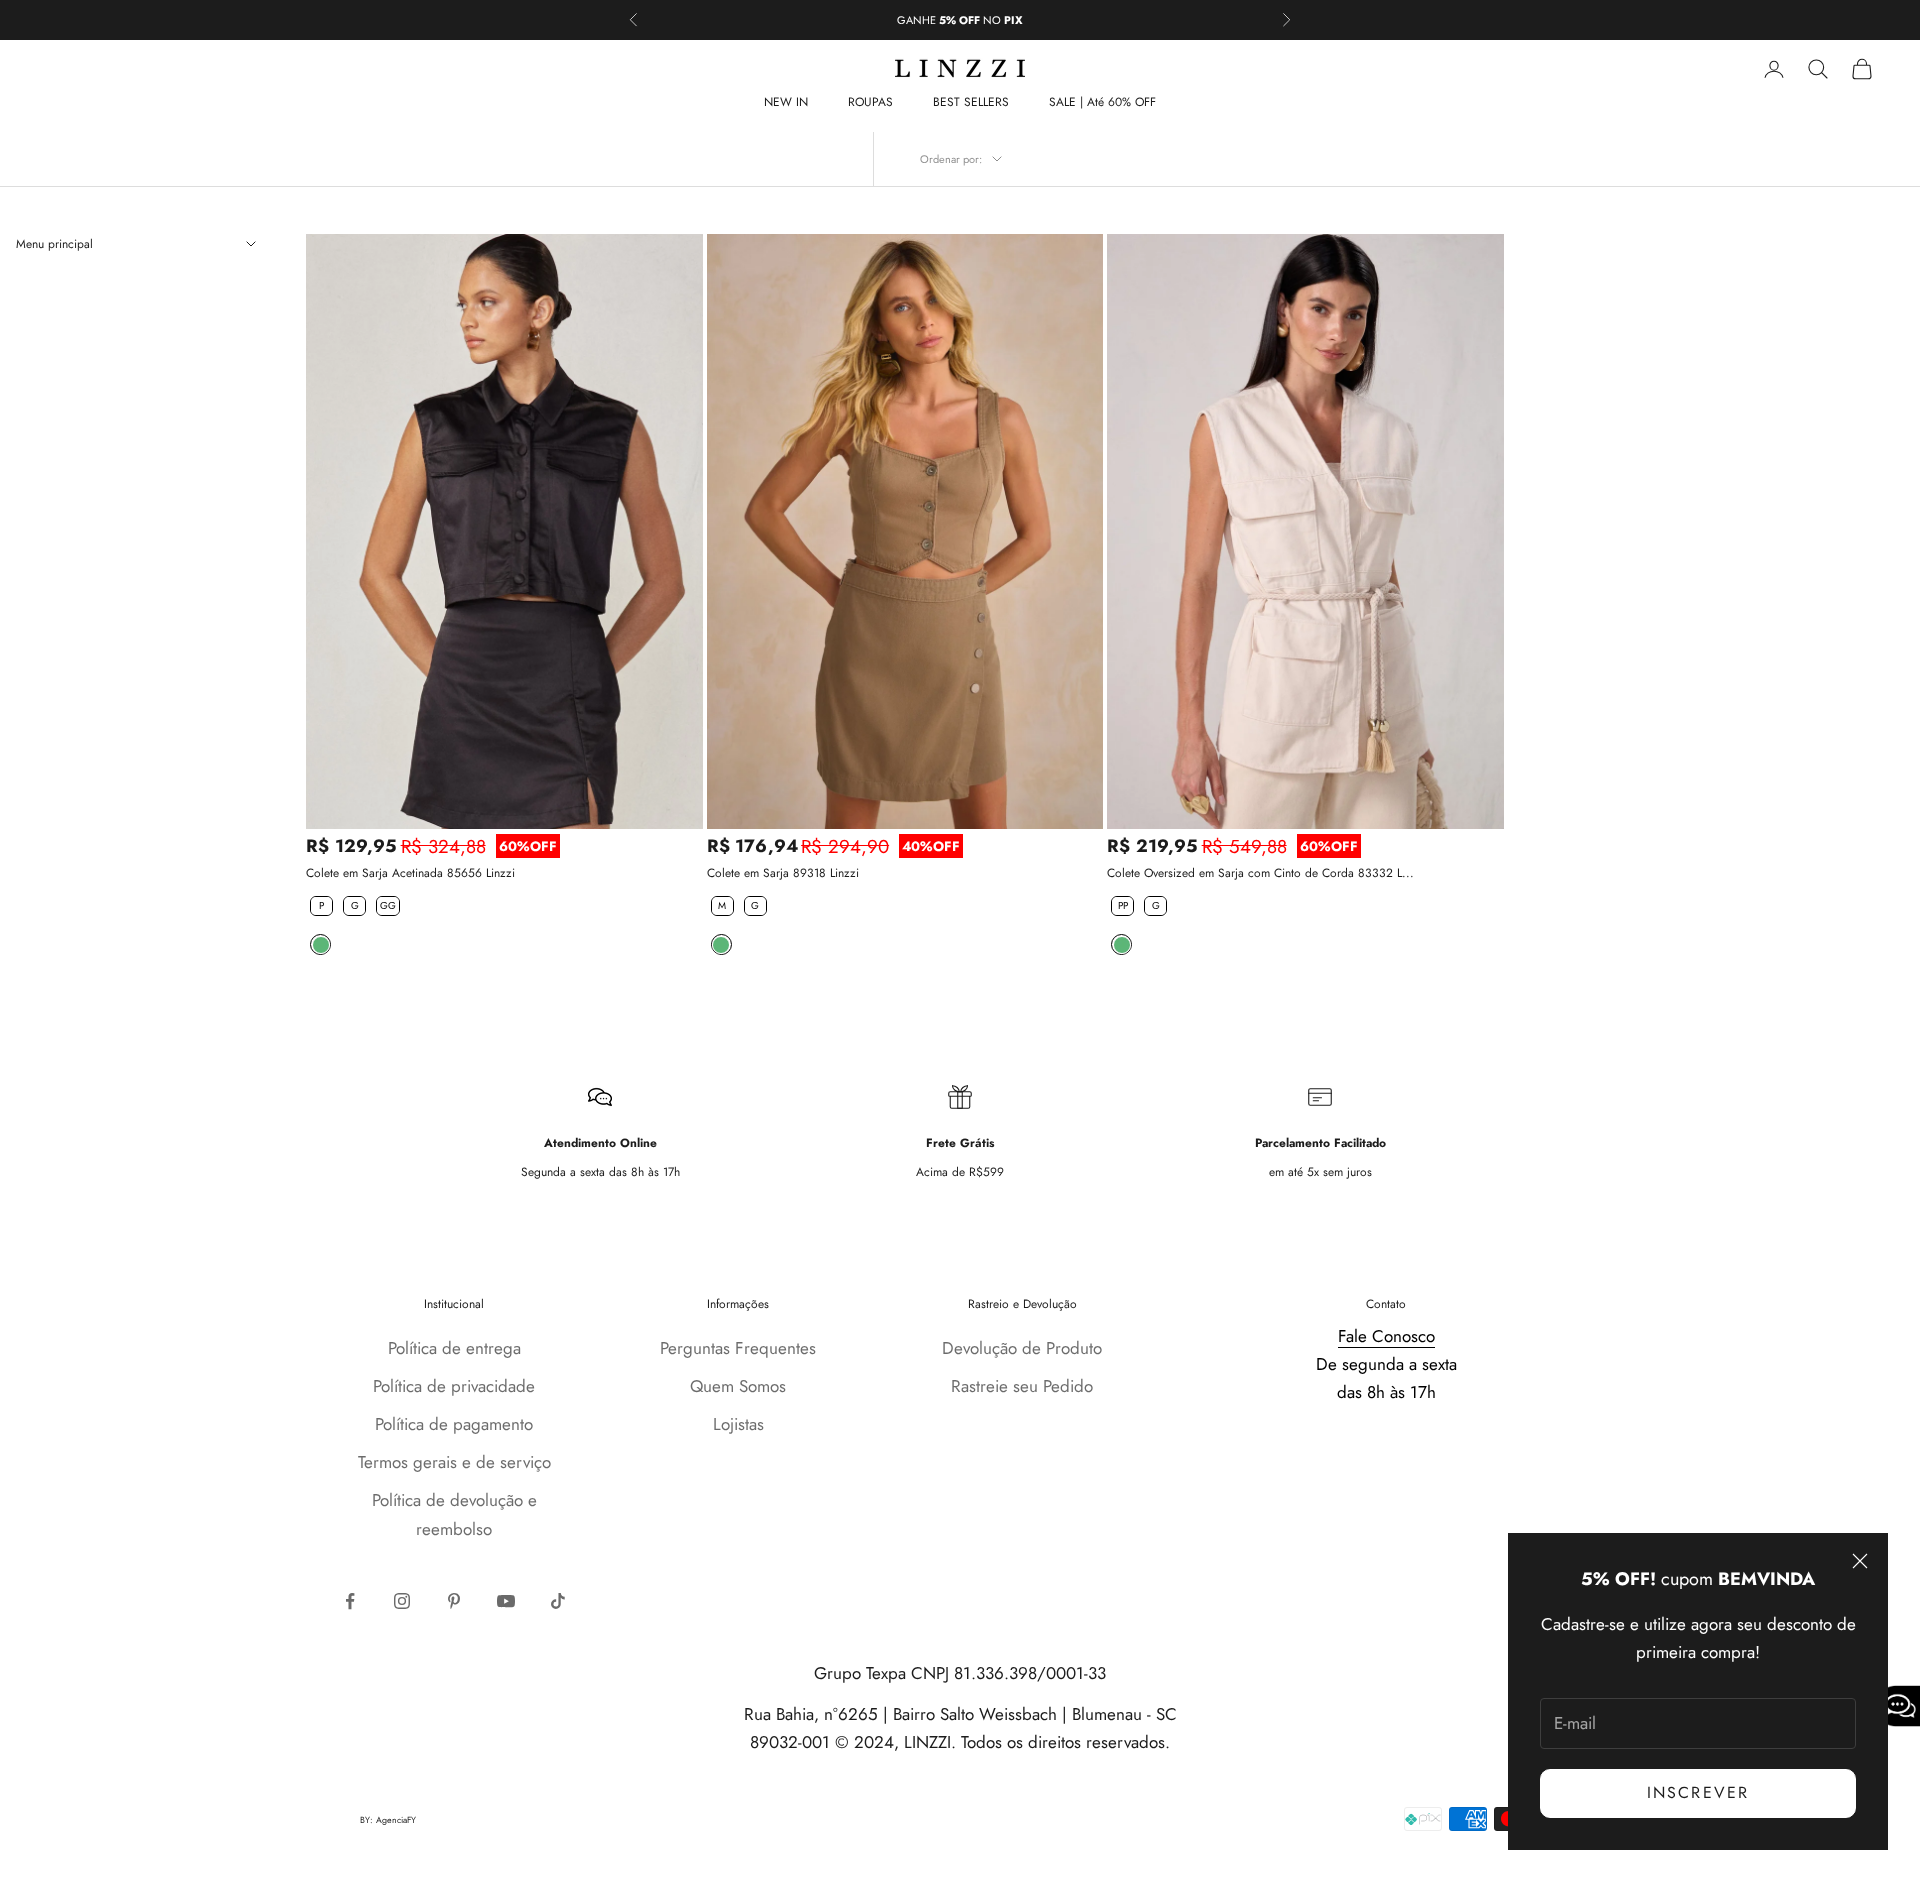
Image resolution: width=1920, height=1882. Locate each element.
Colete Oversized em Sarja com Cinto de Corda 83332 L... (1260, 873)
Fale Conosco (1386, 1336)
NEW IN (786, 102)
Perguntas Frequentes (738, 1348)
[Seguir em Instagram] (402, 1601)
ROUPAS (870, 102)
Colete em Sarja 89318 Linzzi (783, 873)
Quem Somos (738, 1386)
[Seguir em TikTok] (558, 1601)
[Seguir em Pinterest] (454, 1601)
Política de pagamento (454, 1424)
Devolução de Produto (1022, 1348)
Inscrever (1698, 1792)
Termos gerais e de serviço (454, 1462)
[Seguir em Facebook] (350, 1601)
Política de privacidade (454, 1386)
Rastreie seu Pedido (1022, 1386)
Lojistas (738, 1424)
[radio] (319, 906)
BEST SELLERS (971, 102)
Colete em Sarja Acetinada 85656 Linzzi (410, 873)
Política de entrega (454, 1348)
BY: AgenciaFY (388, 1820)
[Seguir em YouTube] (506, 1601)
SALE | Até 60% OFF (1102, 102)
